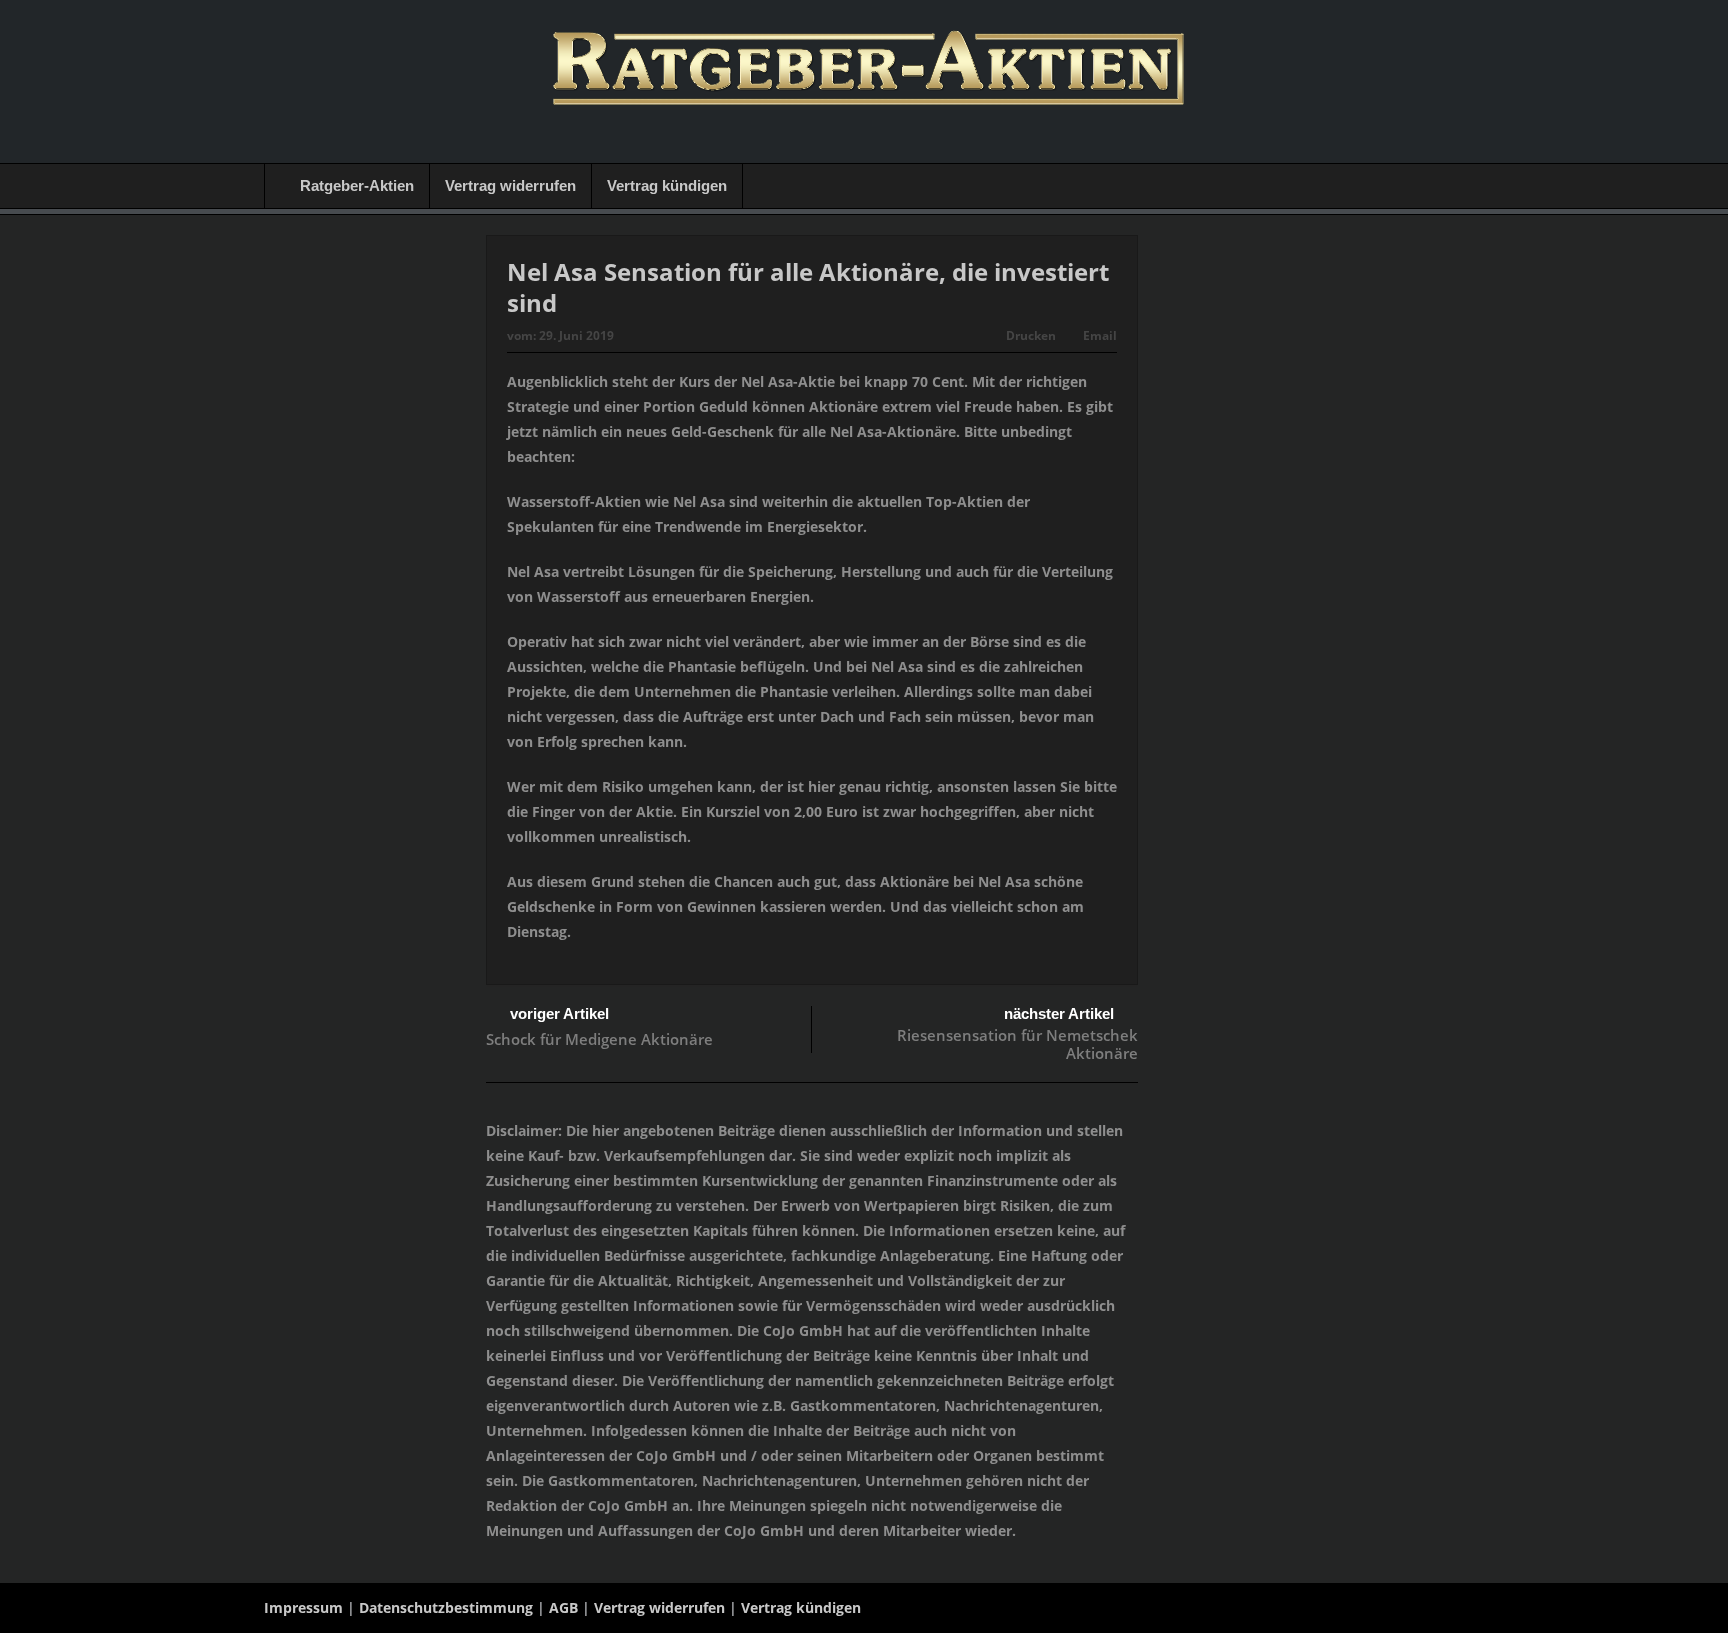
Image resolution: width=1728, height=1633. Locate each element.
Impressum (303, 1607)
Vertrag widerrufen (510, 185)
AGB (563, 1607)
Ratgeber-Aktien (357, 185)
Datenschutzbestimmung (446, 1607)
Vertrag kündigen (667, 185)
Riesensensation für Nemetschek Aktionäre (1017, 1044)
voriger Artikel (559, 1013)
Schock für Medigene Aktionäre (599, 1039)
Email (1100, 335)
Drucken (1031, 335)
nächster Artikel (1059, 1013)
